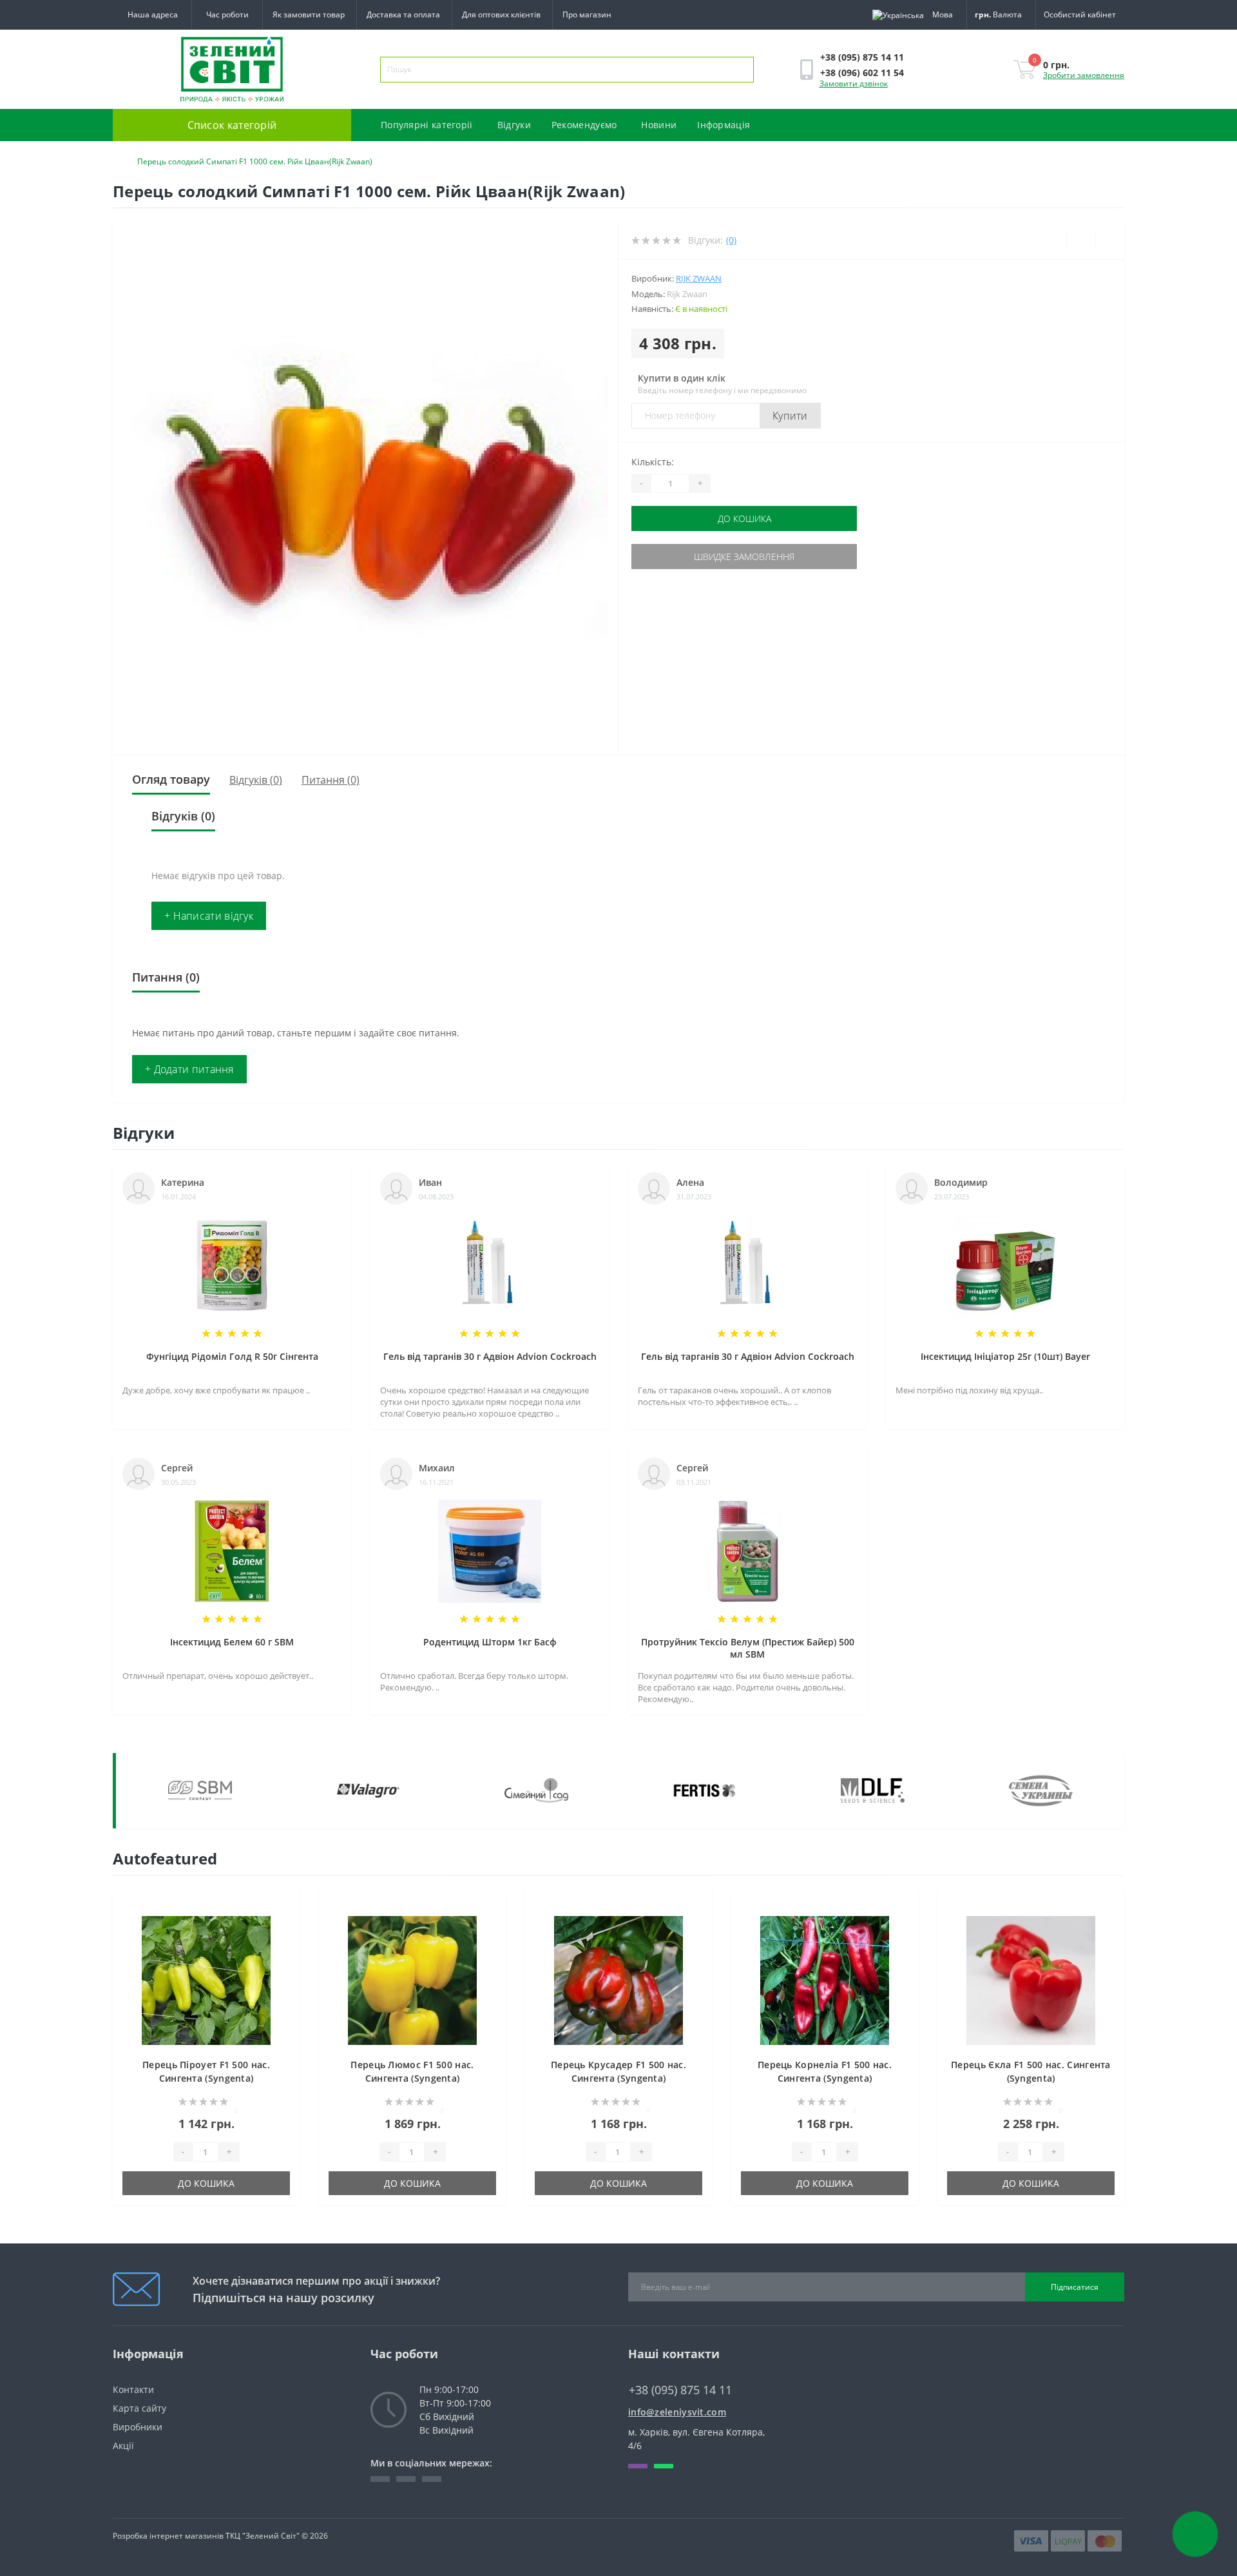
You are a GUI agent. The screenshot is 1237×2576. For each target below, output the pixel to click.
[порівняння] (286, 1927)
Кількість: (653, 462)
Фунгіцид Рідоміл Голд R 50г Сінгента (232, 1356)
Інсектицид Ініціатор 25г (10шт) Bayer (1005, 1356)
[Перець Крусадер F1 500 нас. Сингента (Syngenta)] (618, 1980)
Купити (790, 416)
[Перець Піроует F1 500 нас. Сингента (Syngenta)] (206, 1980)
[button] (227, 15)
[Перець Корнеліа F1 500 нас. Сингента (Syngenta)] (825, 1980)
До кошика (744, 518)
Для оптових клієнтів (501, 15)
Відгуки (514, 125)
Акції (123, 2445)
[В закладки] (286, 1908)
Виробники (138, 2427)
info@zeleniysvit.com (677, 2412)
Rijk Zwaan (699, 278)
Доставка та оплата (403, 15)
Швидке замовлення (744, 557)
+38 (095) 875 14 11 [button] (680, 2390)
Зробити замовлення (1084, 75)
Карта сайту (139, 2408)
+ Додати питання (189, 1069)
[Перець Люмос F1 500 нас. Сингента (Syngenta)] (412, 1980)
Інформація (724, 125)
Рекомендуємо (584, 125)
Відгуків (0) (256, 780)
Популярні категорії (427, 125)
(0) (731, 240)
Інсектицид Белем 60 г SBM (232, 1642)
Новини (659, 125)
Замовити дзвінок (854, 83)
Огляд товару (171, 779)
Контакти (133, 2389)
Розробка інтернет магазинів (168, 2536)
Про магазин (587, 15)
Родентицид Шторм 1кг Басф (490, 1642)
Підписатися (1075, 2287)
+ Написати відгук (209, 916)
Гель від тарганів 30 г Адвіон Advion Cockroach (490, 1356)
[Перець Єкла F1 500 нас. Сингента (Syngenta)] (1031, 1980)
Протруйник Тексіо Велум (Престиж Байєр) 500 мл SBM (748, 1648)
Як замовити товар (309, 15)
